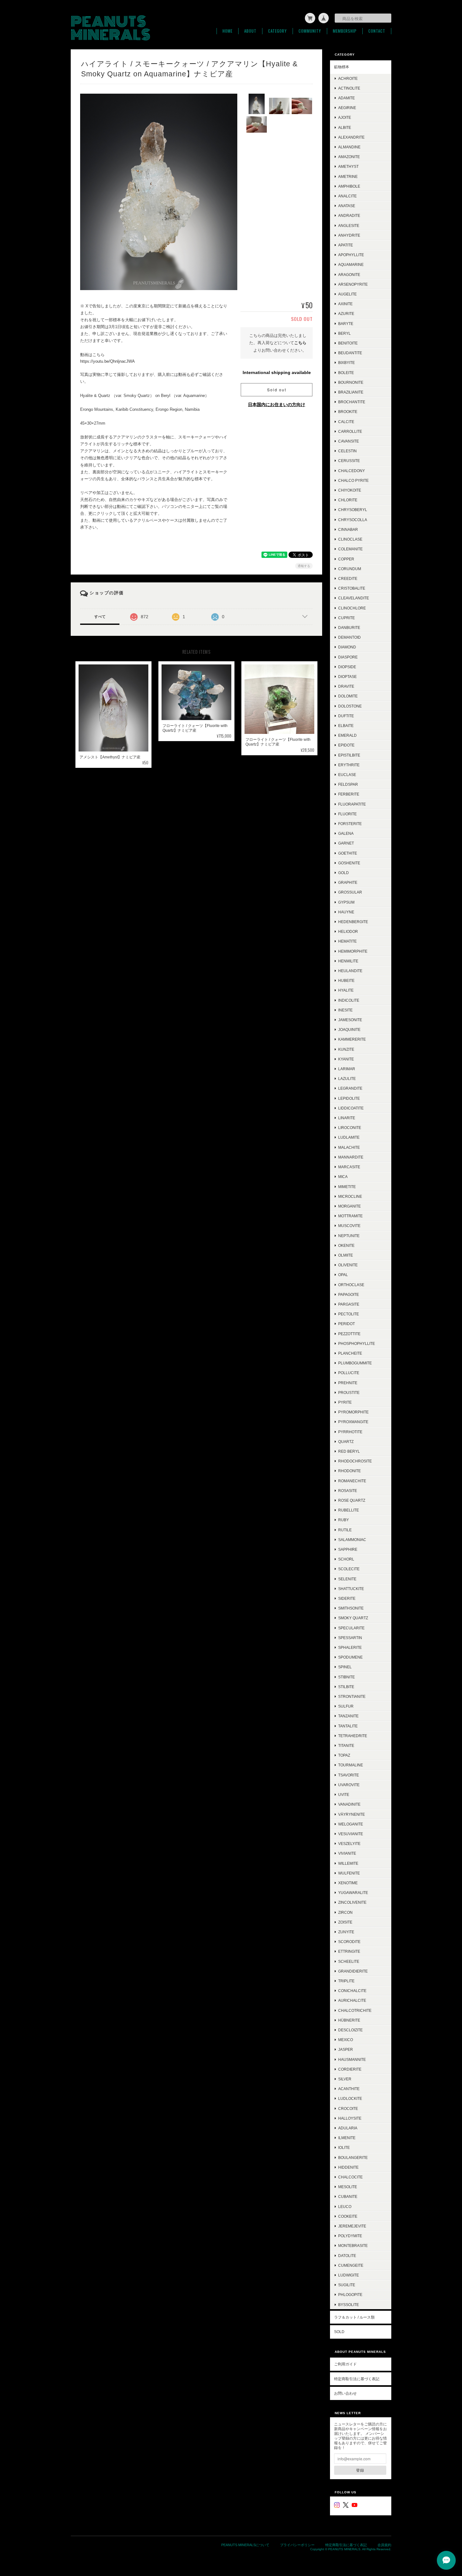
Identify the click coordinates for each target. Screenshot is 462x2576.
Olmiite (346, 1255)
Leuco (345, 2207)
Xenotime (348, 1883)
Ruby (344, 1520)
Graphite (348, 882)
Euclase (347, 775)
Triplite (346, 1981)
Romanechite (352, 1481)
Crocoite (348, 2108)
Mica (343, 1177)
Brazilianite (351, 392)
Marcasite (349, 1167)
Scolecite (349, 1569)
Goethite (348, 853)
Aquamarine (351, 264)
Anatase (347, 206)
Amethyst (348, 166)
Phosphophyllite (357, 1343)
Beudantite (350, 353)
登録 (360, 2470)
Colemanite (350, 549)
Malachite (349, 1147)
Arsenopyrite (353, 284)
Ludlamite (349, 1137)
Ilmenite (347, 2138)
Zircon (345, 1912)
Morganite (349, 1206)
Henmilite (348, 961)
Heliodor (348, 931)
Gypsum (346, 902)
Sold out (277, 390)
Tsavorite (349, 1775)
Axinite (345, 304)
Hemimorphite (353, 951)
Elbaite (346, 726)
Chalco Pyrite (353, 480)
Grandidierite (353, 1971)
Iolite (344, 2147)
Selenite (347, 1579)
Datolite (347, 2256)
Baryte (346, 324)
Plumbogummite (355, 1363)
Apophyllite (351, 255)
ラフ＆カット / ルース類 (354, 2317)
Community (310, 31)
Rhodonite (349, 1471)
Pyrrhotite (350, 1432)
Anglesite (349, 226)
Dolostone (350, 706)
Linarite (347, 1118)
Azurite (346, 314)
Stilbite (346, 1687)
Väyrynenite (352, 1814)
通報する (304, 566)
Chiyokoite (350, 490)
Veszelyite (349, 1844)
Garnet (346, 843)
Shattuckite (351, 1589)
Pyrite (345, 1402)
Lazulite (347, 1079)
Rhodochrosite (355, 1461)
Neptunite (349, 1236)
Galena (346, 833)
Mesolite (348, 2187)
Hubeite (346, 980)
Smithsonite (351, 1608)
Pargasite (349, 1304)
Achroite (348, 78)
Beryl (344, 333)
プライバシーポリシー (297, 2545)
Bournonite (351, 382)
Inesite (345, 1010)
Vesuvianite (351, 1834)
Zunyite (346, 1932)
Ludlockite (350, 2098)
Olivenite (348, 1265)
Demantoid (349, 637)
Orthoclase (351, 1285)
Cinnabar (348, 529)
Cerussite (349, 461)
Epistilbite (349, 755)
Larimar (347, 1069)
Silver (345, 2079)
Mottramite (350, 1216)
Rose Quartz (352, 1500)
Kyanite (346, 1059)
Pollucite (349, 1373)
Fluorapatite (352, 804)
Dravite (346, 686)
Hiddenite (348, 2167)
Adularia (348, 2128)
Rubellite (349, 1510)
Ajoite (345, 117)
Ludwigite (349, 2275)
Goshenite (349, 863)
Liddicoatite (351, 1108)
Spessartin (350, 1638)
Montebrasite (353, 2246)
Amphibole (349, 186)
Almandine (349, 147)
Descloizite (350, 2030)
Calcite (346, 422)
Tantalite (348, 1726)
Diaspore (348, 657)
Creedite (348, 578)
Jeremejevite (352, 2226)
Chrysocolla (353, 520)
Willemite (348, 1863)
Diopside (347, 667)
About (250, 31)
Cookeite (348, 2216)
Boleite (346, 373)
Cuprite (346, 618)
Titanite (346, 1745)
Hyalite (346, 990)
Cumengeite (351, 2265)
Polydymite (350, 2236)
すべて (100, 617)
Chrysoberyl (353, 510)
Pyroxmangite (353, 1422)
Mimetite (347, 1187)
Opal (343, 1275)
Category (278, 31)
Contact (377, 31)
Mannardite (351, 1157)
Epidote (346, 745)
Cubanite (348, 2196)
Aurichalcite (352, 2000)
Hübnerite (349, 2020)
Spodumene (350, 1657)
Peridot (346, 1324)
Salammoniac (352, 1540)
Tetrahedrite (353, 1736)
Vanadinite (349, 1804)
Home (228, 31)
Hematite (347, 941)
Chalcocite (350, 2177)
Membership (345, 31)
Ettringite (349, 1951)
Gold (344, 873)
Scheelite (349, 1961)
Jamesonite (350, 1020)
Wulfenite (349, 1873)
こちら (300, 343)
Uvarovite (349, 1785)
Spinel (345, 1667)
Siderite (347, 1598)
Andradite (349, 215)
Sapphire (348, 1549)
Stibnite (346, 1677)
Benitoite (348, 343)
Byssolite (349, 2305)
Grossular (350, 892)
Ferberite (349, 794)
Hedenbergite (353, 922)
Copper (346, 559)
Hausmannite (352, 2059)
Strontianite (352, 1696)
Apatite (346, 245)
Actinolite (349, 88)
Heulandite (350, 971)
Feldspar (348, 784)
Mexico (346, 2040)
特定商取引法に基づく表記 (357, 2379)
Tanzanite (348, 1716)
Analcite (347, 196)
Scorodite (349, 1942)
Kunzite (346, 1049)
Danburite (349, 627)
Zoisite (345, 1922)
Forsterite (350, 824)
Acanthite (349, 2089)
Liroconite (350, 1128)
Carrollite (350, 431)
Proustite (349, 1393)
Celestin (347, 451)
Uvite (344, 1794)
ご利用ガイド (345, 2364)
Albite (345, 127)
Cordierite (350, 2069)
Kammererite (352, 1039)
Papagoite (349, 1294)
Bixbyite (346, 363)
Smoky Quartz (353, 1618)
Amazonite (349, 157)
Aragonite (349, 275)
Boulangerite (353, 2158)
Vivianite (347, 1853)
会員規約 (384, 2545)
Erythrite (349, 765)
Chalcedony (352, 471)
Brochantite (352, 402)
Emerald (347, 735)
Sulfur (346, 1706)
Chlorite (348, 500)
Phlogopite (350, 2295)
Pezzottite (349, 1334)
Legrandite (350, 1088)
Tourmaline (351, 1765)
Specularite (351, 1628)
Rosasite (348, 1491)
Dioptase (347, 677)
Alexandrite (351, 137)
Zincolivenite (352, 1902)
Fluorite (347, 814)
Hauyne (346, 912)
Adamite (346, 98)
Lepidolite (349, 1098)
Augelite (347, 294)
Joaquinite (349, 1029)
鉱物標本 (342, 67)
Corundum (350, 569)
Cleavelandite (354, 598)
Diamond (347, 647)
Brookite (348, 412)
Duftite (346, 716)
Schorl (346, 1559)
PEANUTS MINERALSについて (245, 2545)
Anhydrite (349, 235)
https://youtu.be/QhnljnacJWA (107, 361)
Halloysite (350, 2118)
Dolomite (348, 696)
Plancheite (350, 1353)
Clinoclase (350, 539)
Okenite (346, 1245)
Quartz (346, 1442)
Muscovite (349, 1226)
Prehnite (348, 1383)
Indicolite (349, 1000)
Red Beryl (349, 1451)
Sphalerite (350, 1647)
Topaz (344, 1755)
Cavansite (349, 441)
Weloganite (351, 1824)
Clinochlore (352, 608)
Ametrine (348, 176)
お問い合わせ (345, 2393)
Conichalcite (352, 1991)
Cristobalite (352, 588)
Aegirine (347, 108)
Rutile (345, 1530)
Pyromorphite (353, 1412)
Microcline (350, 1196)
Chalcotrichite (355, 2010)
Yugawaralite (353, 1893)
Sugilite (347, 2285)
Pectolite (349, 1314)
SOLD (339, 2332)
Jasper (346, 2049)
